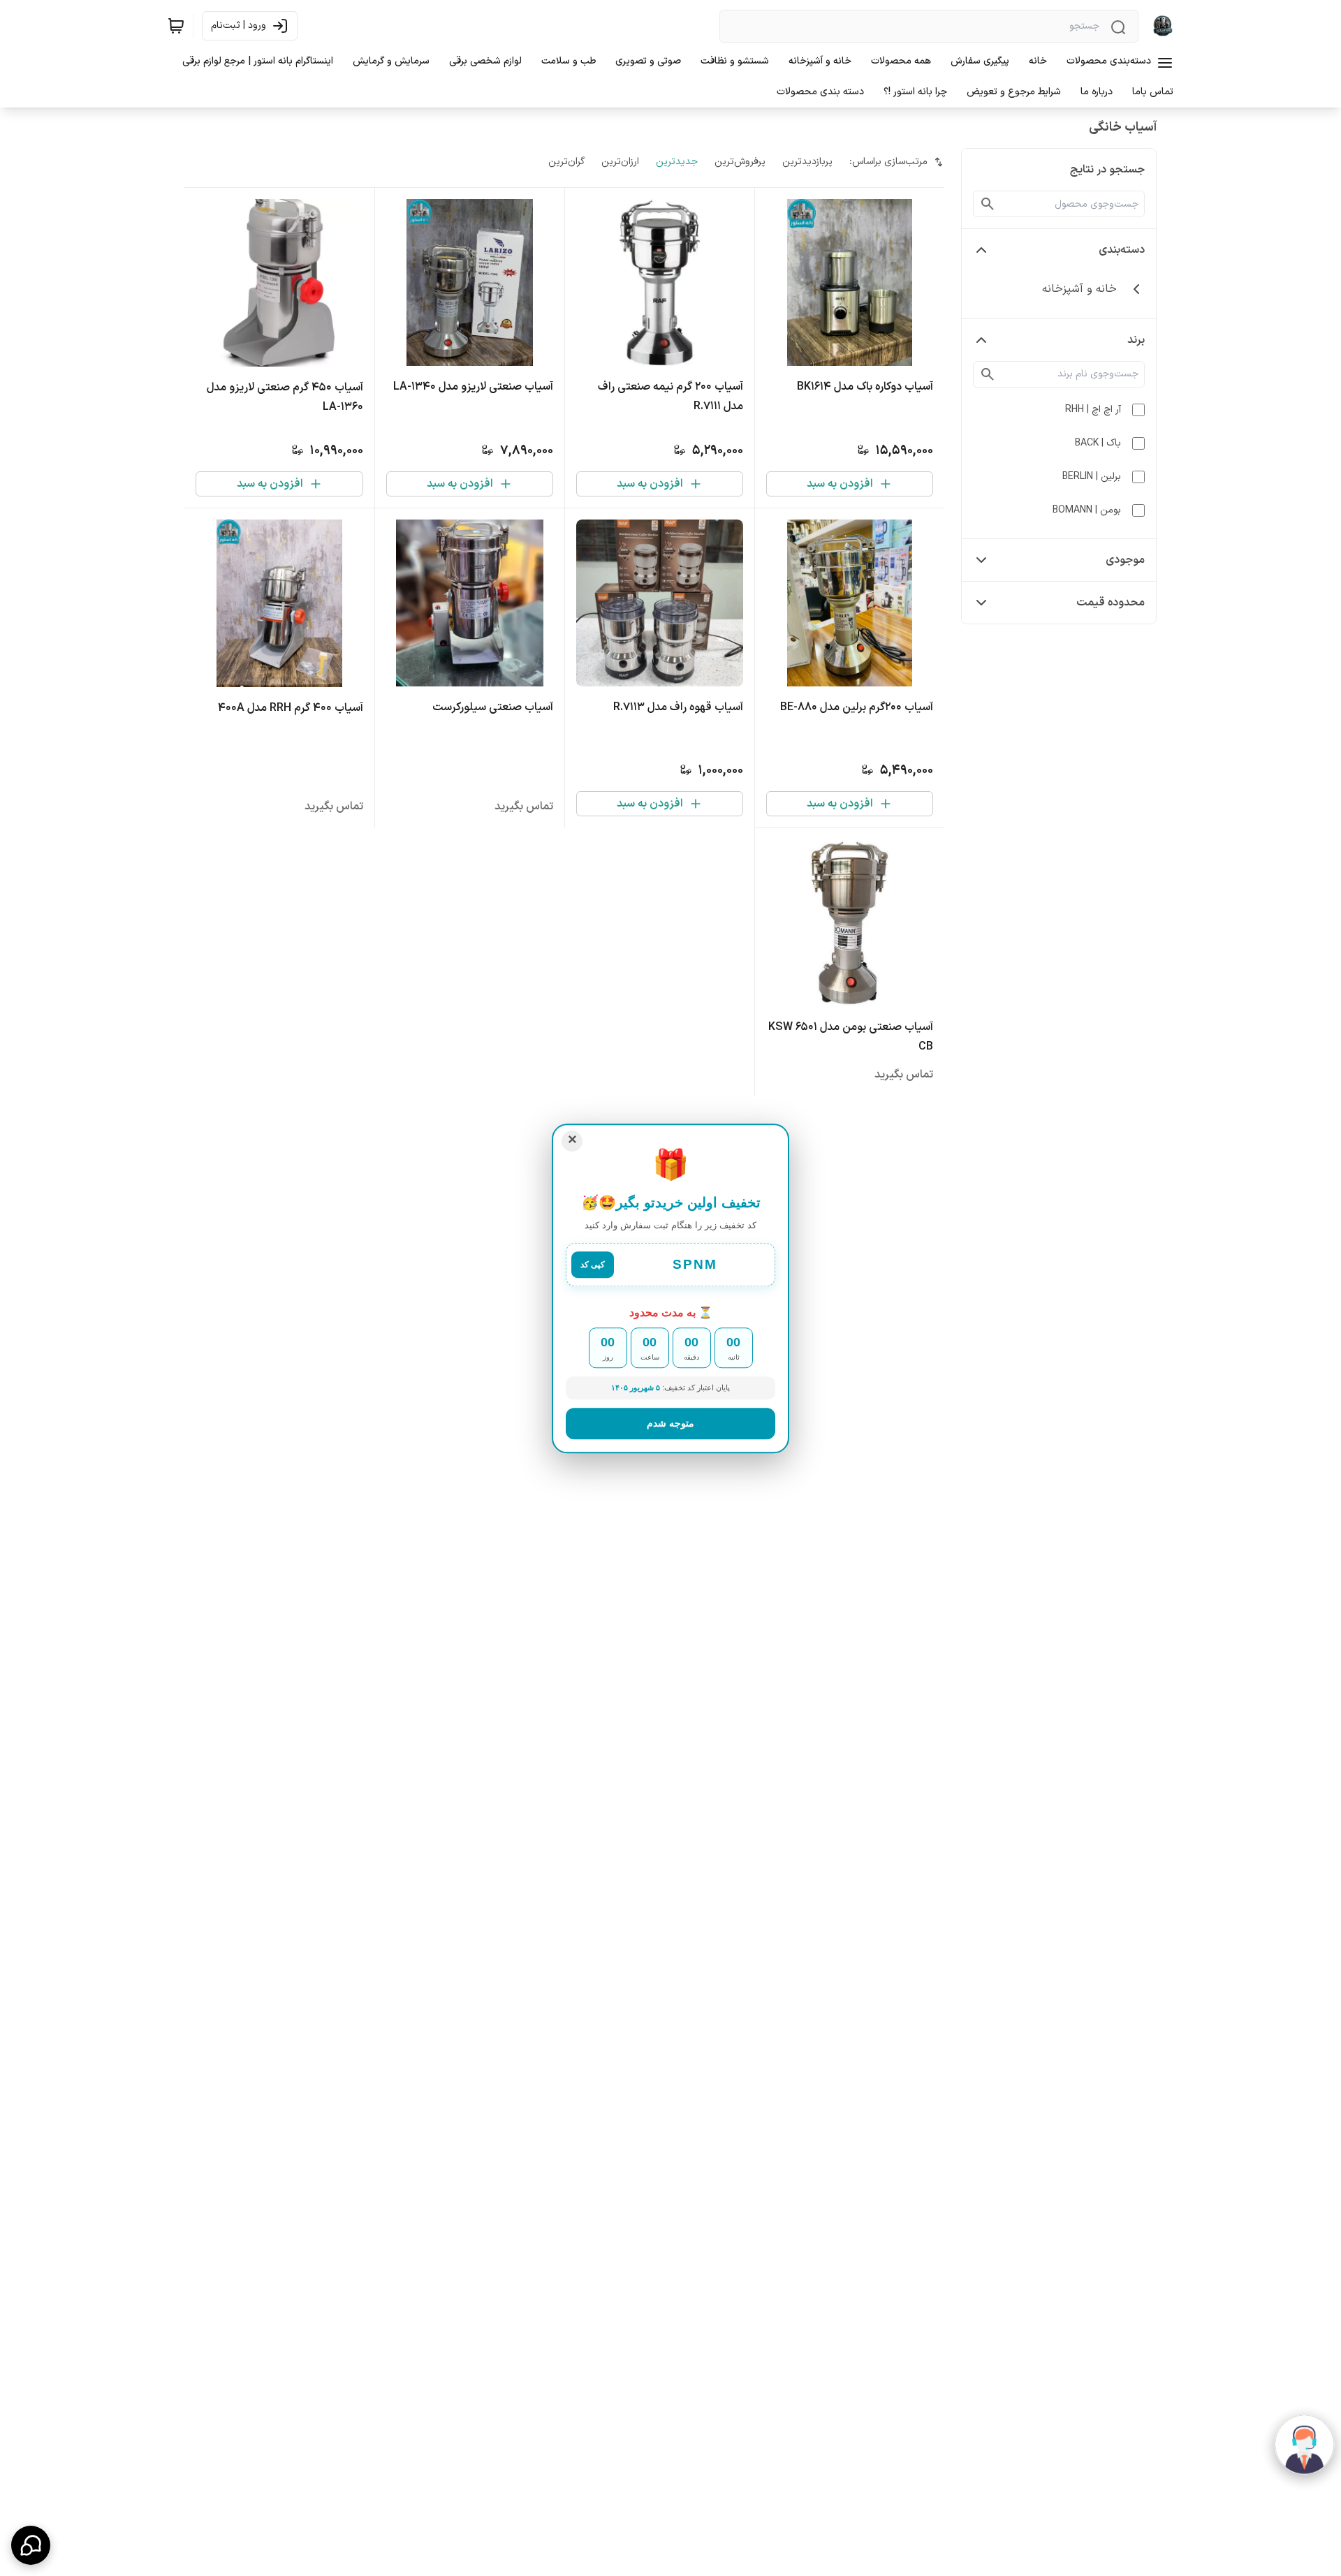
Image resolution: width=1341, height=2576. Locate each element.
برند (1136, 340)
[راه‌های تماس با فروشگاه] (31, 2545)
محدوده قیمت (1111, 603)
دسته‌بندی (1122, 250)
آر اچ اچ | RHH (1093, 410)
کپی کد (593, 1265)
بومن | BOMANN (1087, 510)
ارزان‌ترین (620, 162)
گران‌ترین (566, 162)
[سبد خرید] (176, 26)
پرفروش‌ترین (740, 162)
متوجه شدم (670, 1422)
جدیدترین (677, 162)
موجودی (1125, 560)
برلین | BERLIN (1092, 477)
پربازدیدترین (807, 162)
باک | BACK (1098, 443)
